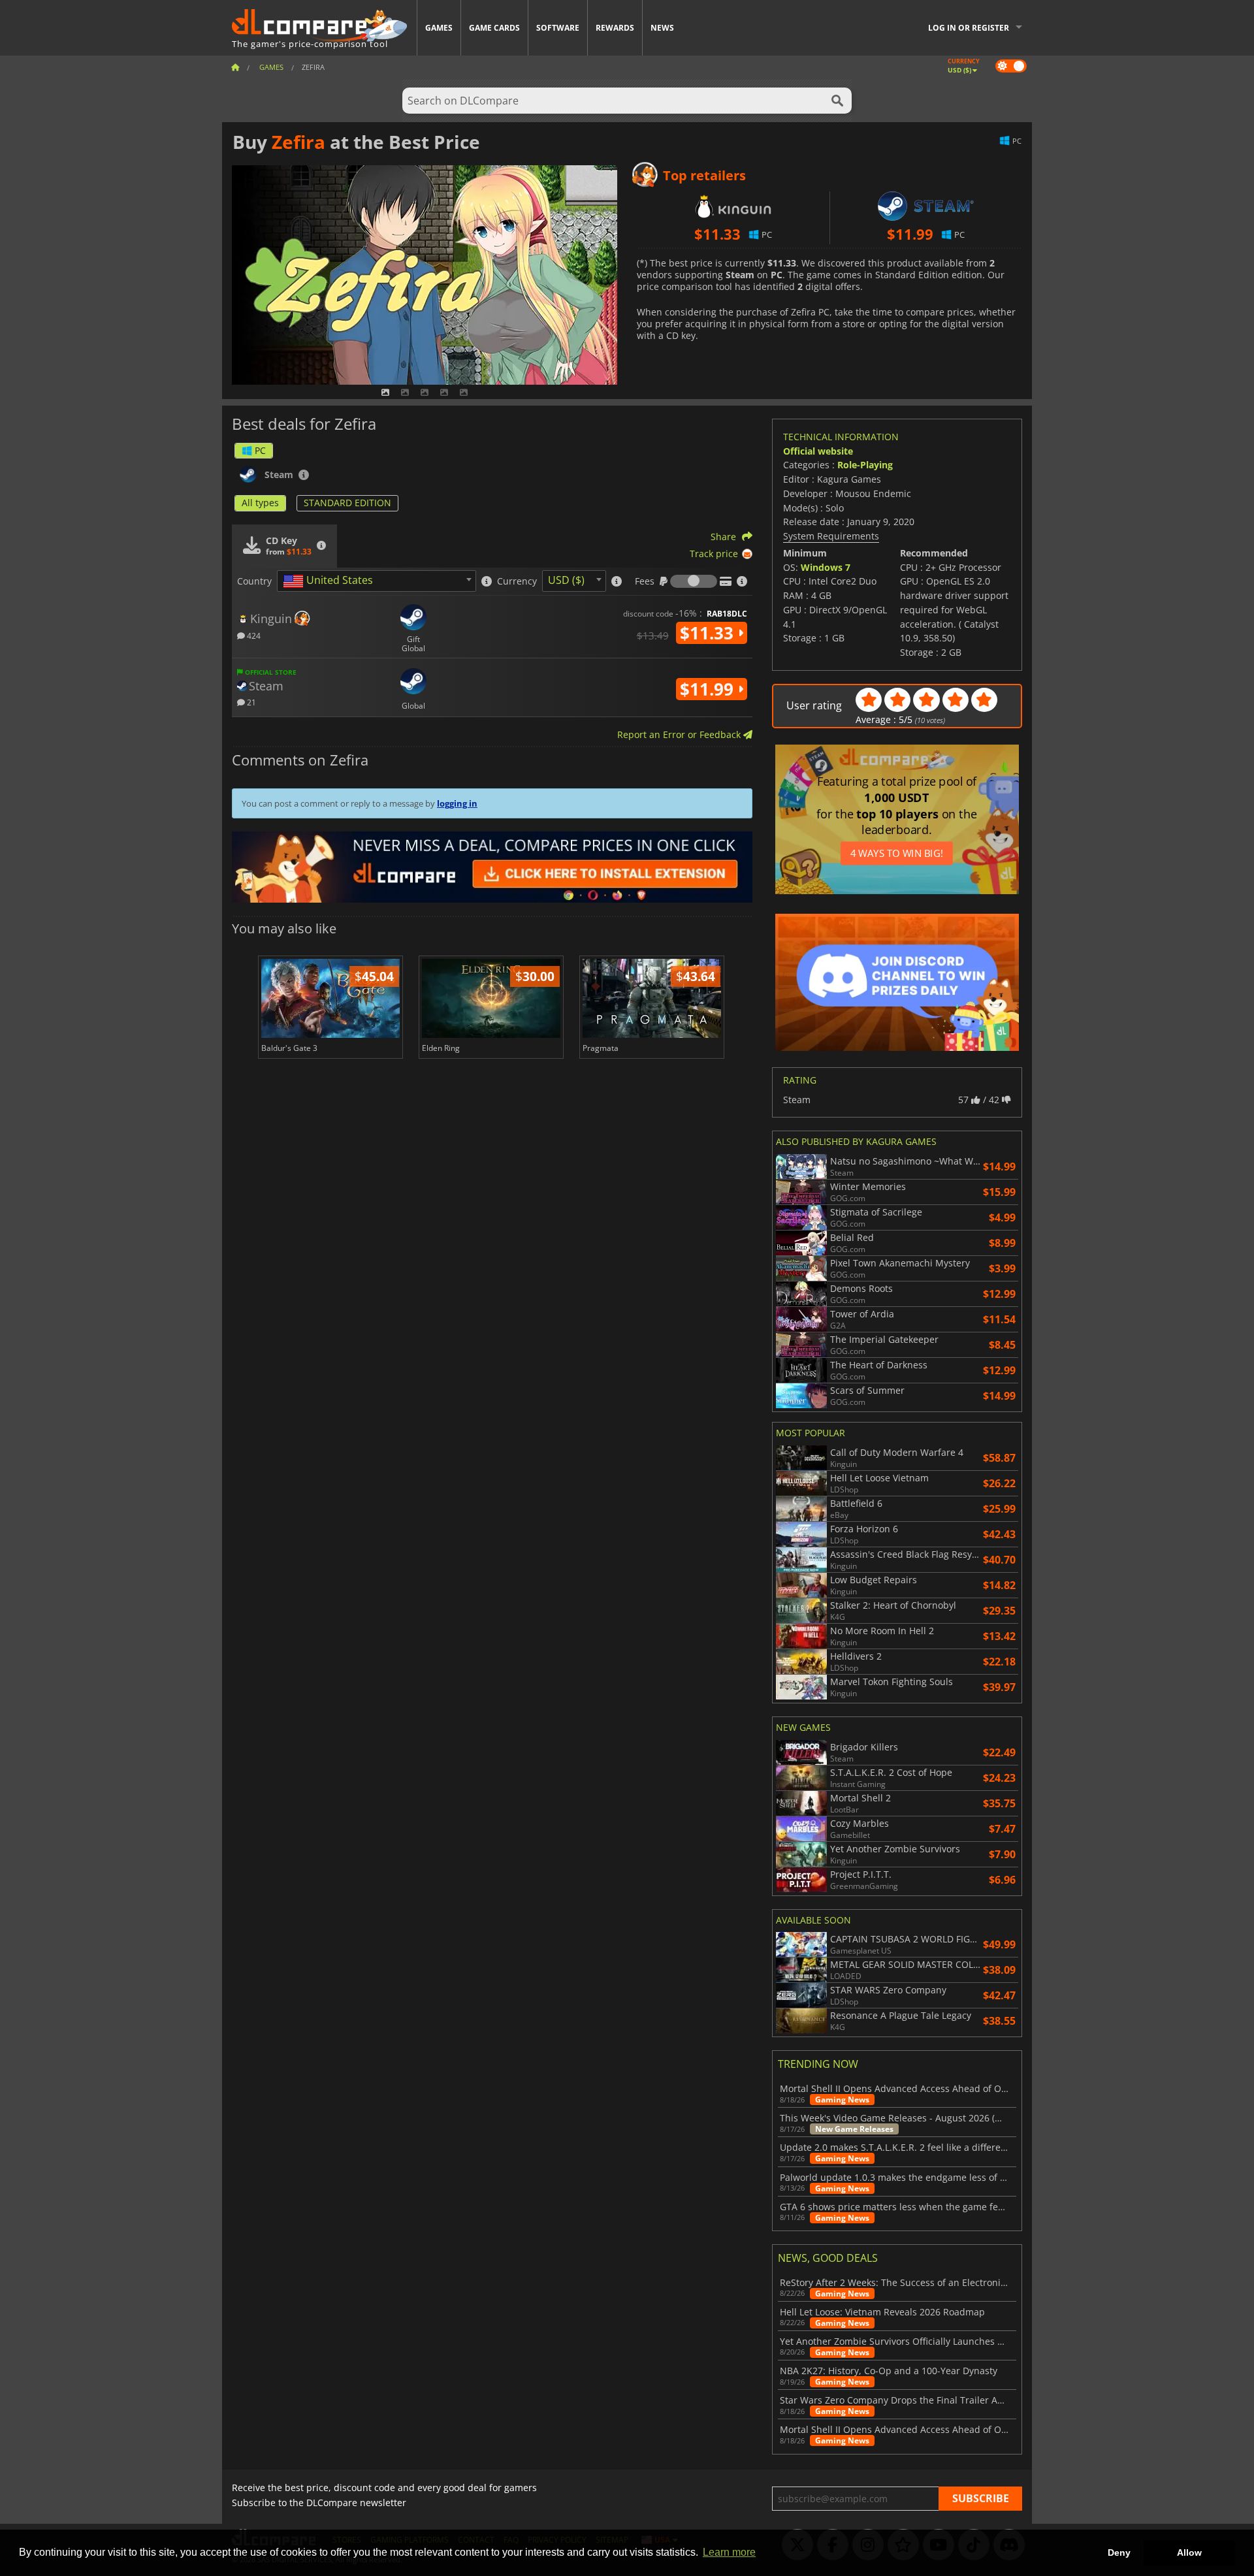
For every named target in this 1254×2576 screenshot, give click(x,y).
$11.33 (709, 633)
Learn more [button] (729, 2552)
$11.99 (709, 689)
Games (439, 28)
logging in (457, 803)
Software (558, 28)
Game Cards (494, 28)
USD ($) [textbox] (566, 580)
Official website (818, 451)
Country (254, 581)
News (662, 28)
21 (250, 702)
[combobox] (377, 581)
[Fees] (694, 581)
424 (253, 635)
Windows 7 (826, 567)
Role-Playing (865, 465)
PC (260, 450)
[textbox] (330, 581)
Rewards (615, 28)
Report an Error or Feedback (680, 734)
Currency (517, 581)
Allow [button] (1189, 2552)
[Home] (235, 67)
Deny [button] (1119, 2552)
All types (260, 503)
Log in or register (969, 28)
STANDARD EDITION (347, 503)
